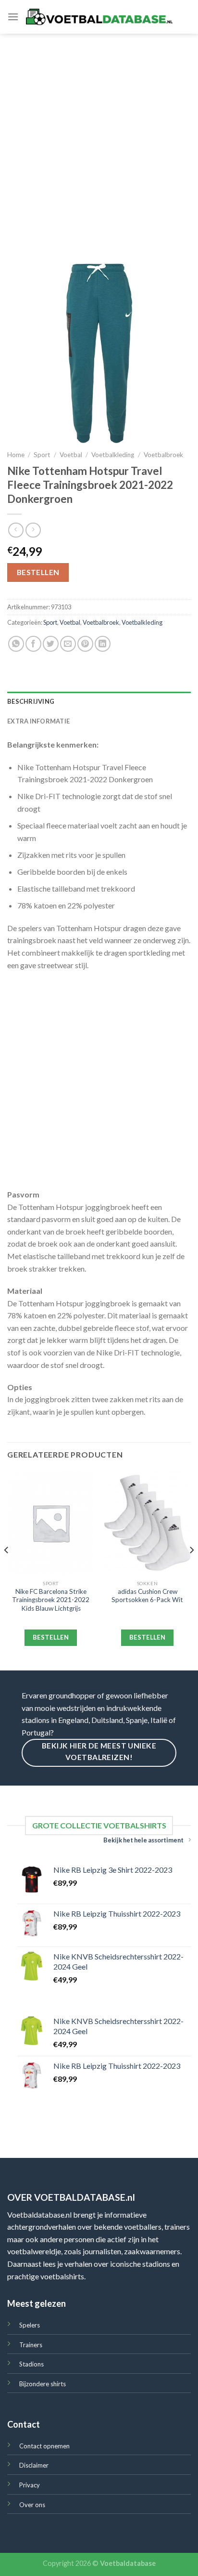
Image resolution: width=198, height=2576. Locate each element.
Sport (42, 455)
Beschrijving (31, 701)
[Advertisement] (99, 138)
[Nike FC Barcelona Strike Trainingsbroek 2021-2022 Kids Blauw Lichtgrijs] (51, 1523)
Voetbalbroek (163, 455)
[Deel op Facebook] (33, 644)
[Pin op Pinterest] (85, 644)
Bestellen (38, 572)
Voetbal (71, 455)
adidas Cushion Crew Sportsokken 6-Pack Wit (147, 1596)
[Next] (191, 1570)
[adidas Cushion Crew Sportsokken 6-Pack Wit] (147, 1523)
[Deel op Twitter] (51, 644)
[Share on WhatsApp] (16, 644)
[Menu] (13, 17)
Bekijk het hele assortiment (143, 1840)
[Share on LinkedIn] (103, 644)
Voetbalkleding (113, 455)
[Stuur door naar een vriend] (68, 644)
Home (16, 455)
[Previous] (7, 1570)
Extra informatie (38, 721)
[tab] (99, 701)
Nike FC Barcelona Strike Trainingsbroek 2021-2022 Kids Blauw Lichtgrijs (51, 1600)
